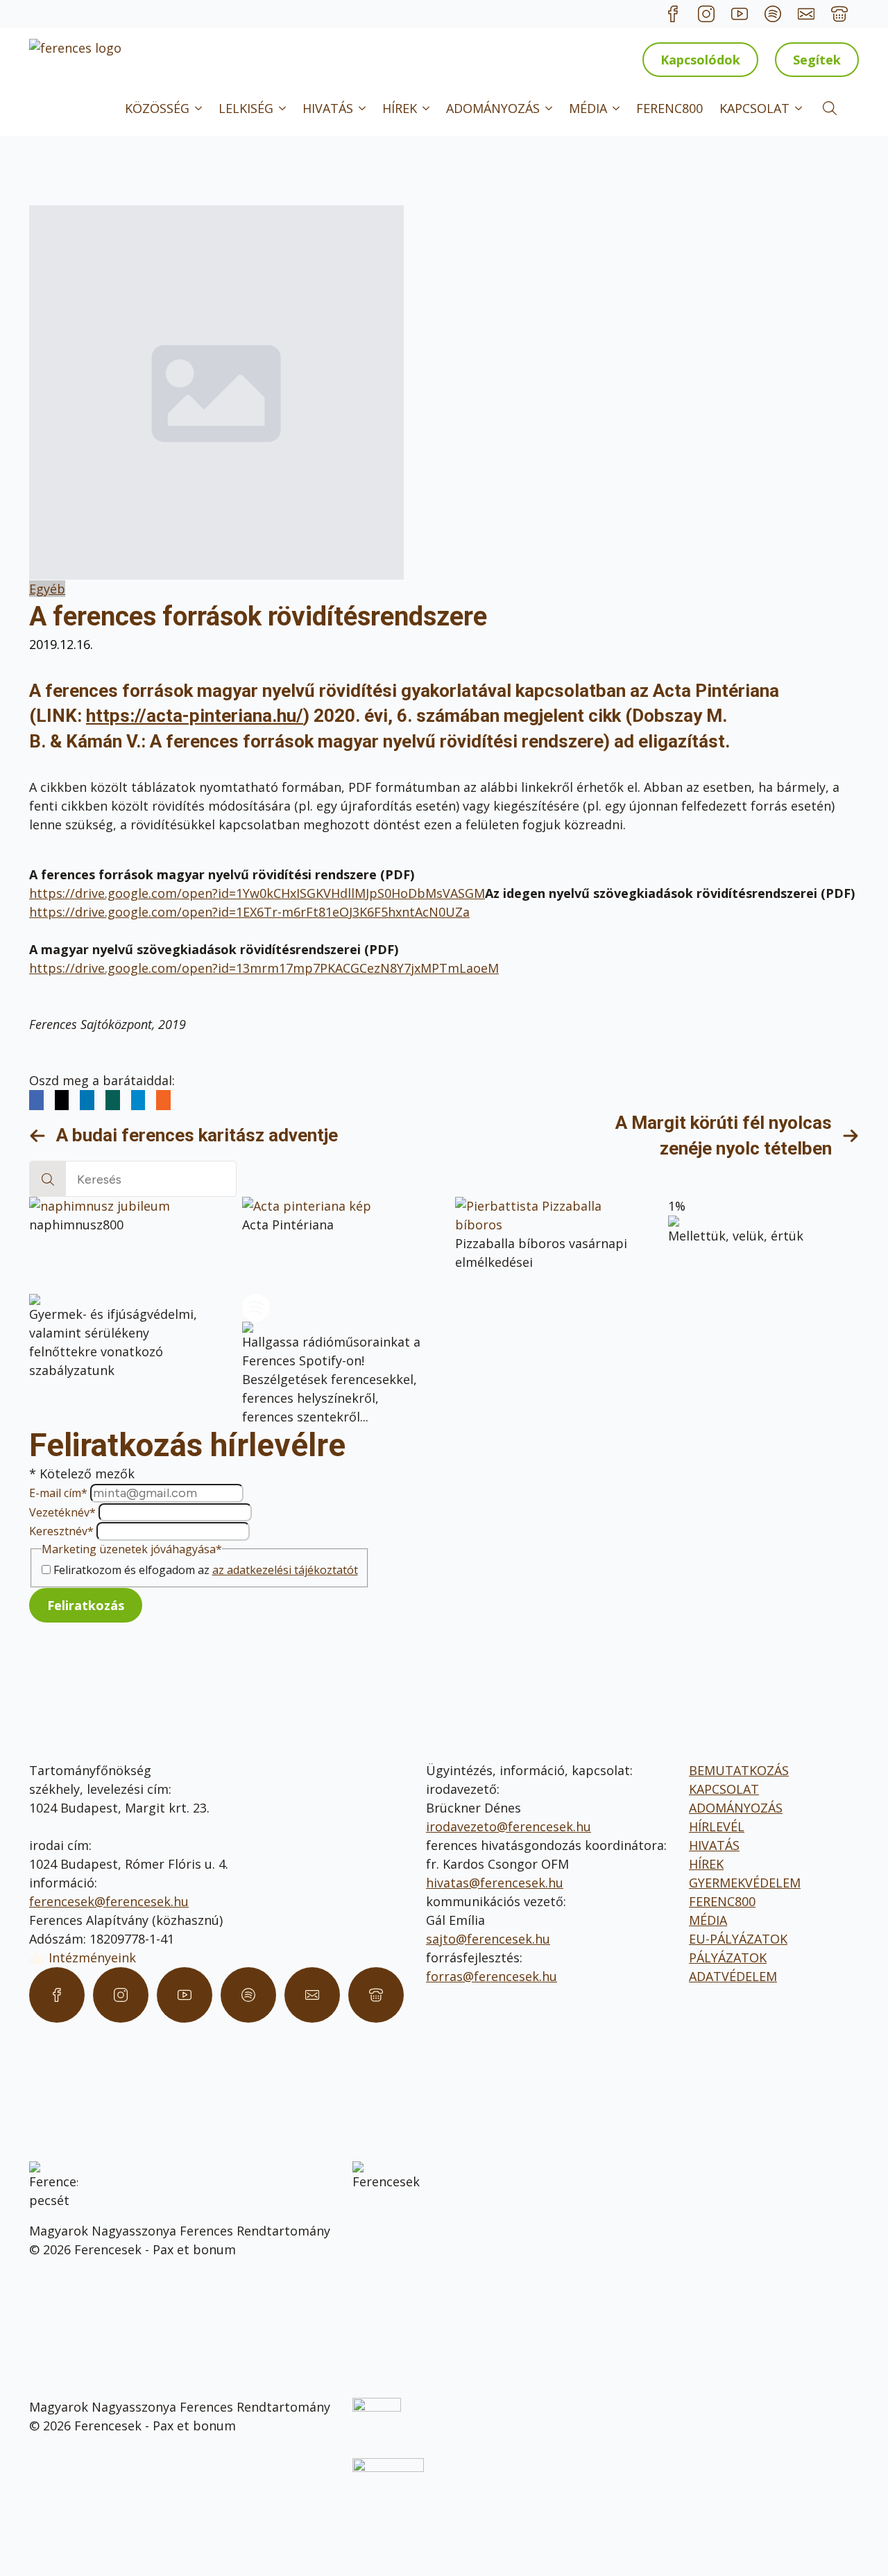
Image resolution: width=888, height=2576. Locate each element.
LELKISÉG (246, 108)
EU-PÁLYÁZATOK (738, 1939)
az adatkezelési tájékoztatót (285, 1570)
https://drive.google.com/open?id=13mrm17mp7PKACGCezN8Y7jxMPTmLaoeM (264, 968)
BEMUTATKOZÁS (739, 1770)
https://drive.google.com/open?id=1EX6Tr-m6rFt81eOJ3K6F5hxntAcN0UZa (249, 912)
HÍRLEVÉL (717, 1826)
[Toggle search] (830, 108)
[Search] (48, 1179)
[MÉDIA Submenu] (617, 108)
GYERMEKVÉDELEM (745, 1883)
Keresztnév (61, 1531)
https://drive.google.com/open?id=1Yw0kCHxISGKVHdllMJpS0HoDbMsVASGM (257, 893)
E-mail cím (58, 1493)
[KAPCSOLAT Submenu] (800, 108)
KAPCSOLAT (754, 108)
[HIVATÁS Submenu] (364, 108)
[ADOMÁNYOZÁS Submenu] (550, 108)
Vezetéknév (62, 1512)
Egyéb (47, 589)
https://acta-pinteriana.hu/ (195, 716)
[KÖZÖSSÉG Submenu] (200, 108)
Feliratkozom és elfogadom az (206, 1570)
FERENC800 (669, 108)
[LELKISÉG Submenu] (284, 108)
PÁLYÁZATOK (728, 1957)
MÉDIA (588, 108)
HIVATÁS (328, 108)
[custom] (673, 14)
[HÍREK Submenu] (427, 108)
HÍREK (400, 108)
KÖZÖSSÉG (157, 108)
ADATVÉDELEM (733, 1976)
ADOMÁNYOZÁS (493, 108)
